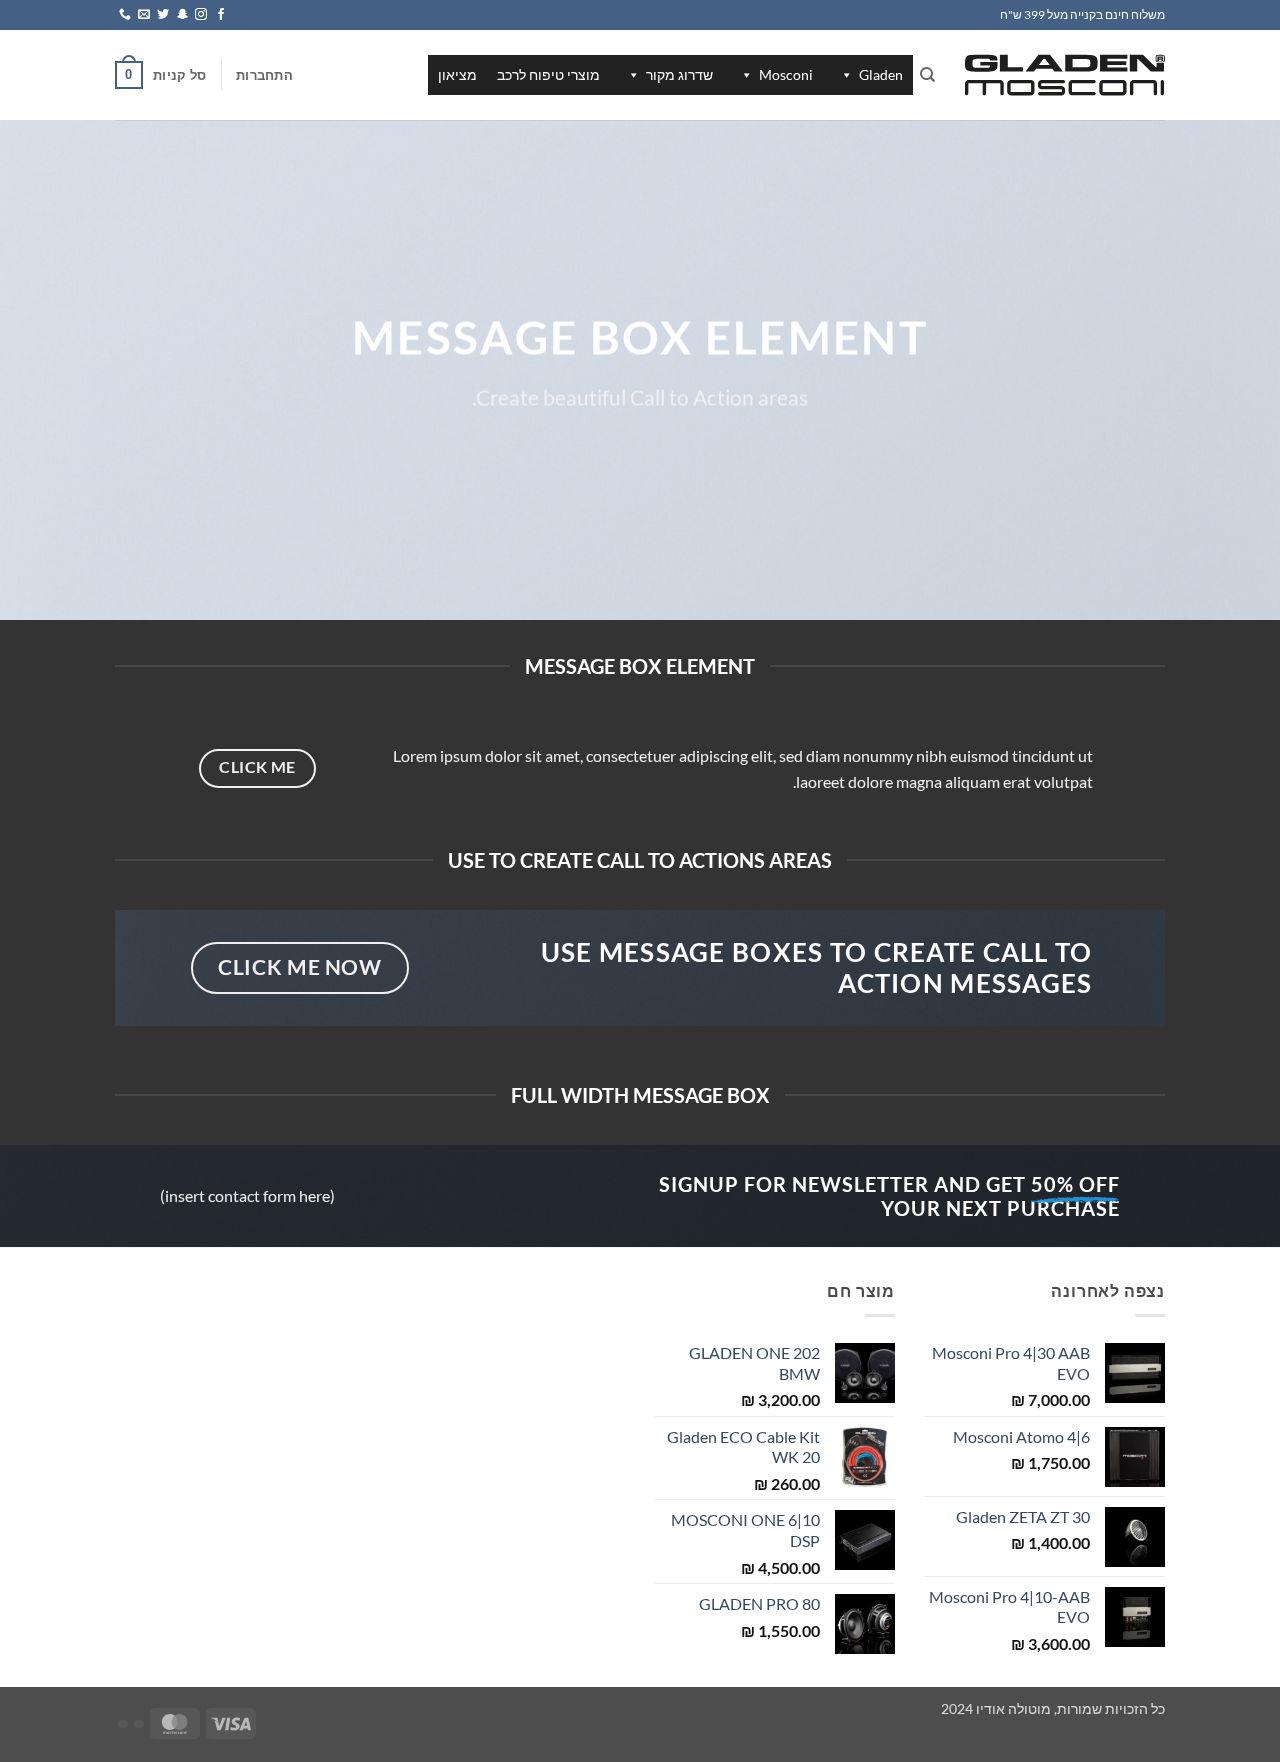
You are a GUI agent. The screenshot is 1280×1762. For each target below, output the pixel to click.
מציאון (457, 74)
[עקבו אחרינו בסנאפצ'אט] (182, 15)
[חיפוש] (927, 75)
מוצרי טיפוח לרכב (548, 74)
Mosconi (786, 74)
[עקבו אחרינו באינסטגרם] (201, 15)
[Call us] (125, 15)
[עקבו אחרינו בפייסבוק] (221, 15)
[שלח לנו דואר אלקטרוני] (144, 15)
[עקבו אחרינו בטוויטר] (163, 15)
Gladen (881, 74)
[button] (264, 75)
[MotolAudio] (1065, 75)
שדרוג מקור (679, 74)
